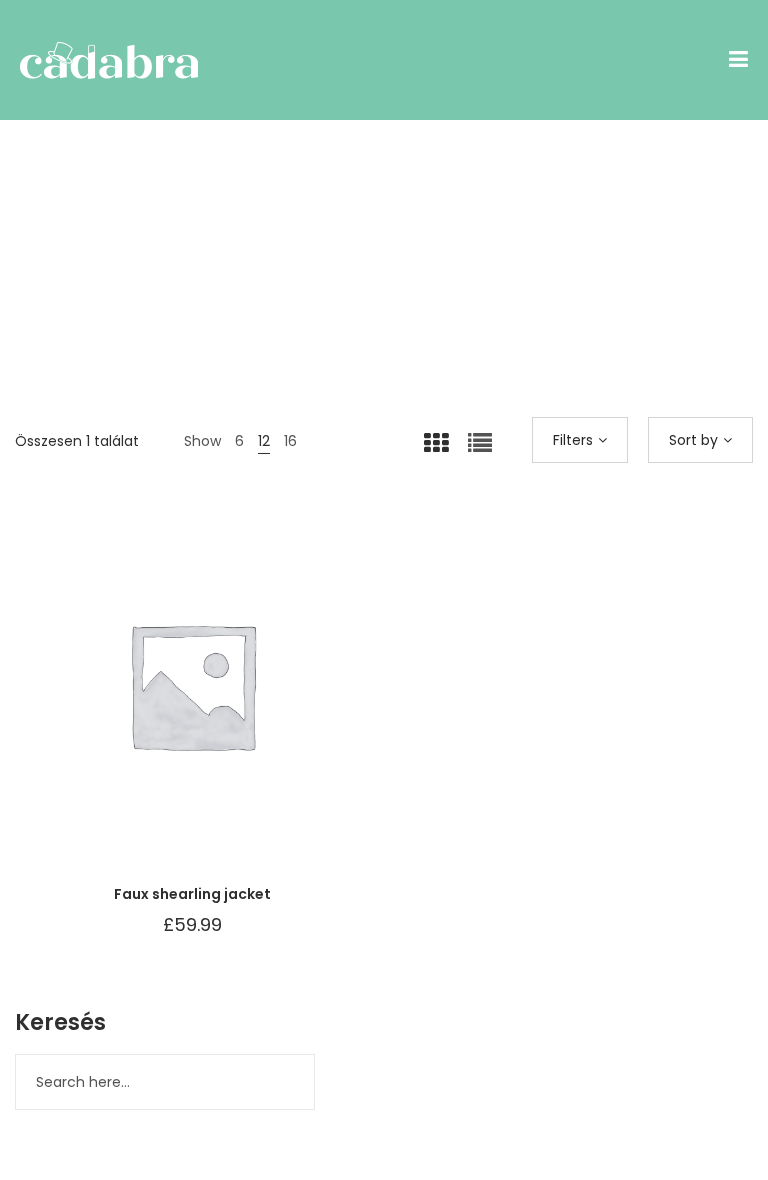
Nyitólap (319, 330)
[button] (242, 705)
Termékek (386, 330)
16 (290, 441)
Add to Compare (192, 705)
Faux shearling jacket (192, 894)
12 (264, 441)
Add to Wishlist (142, 705)
